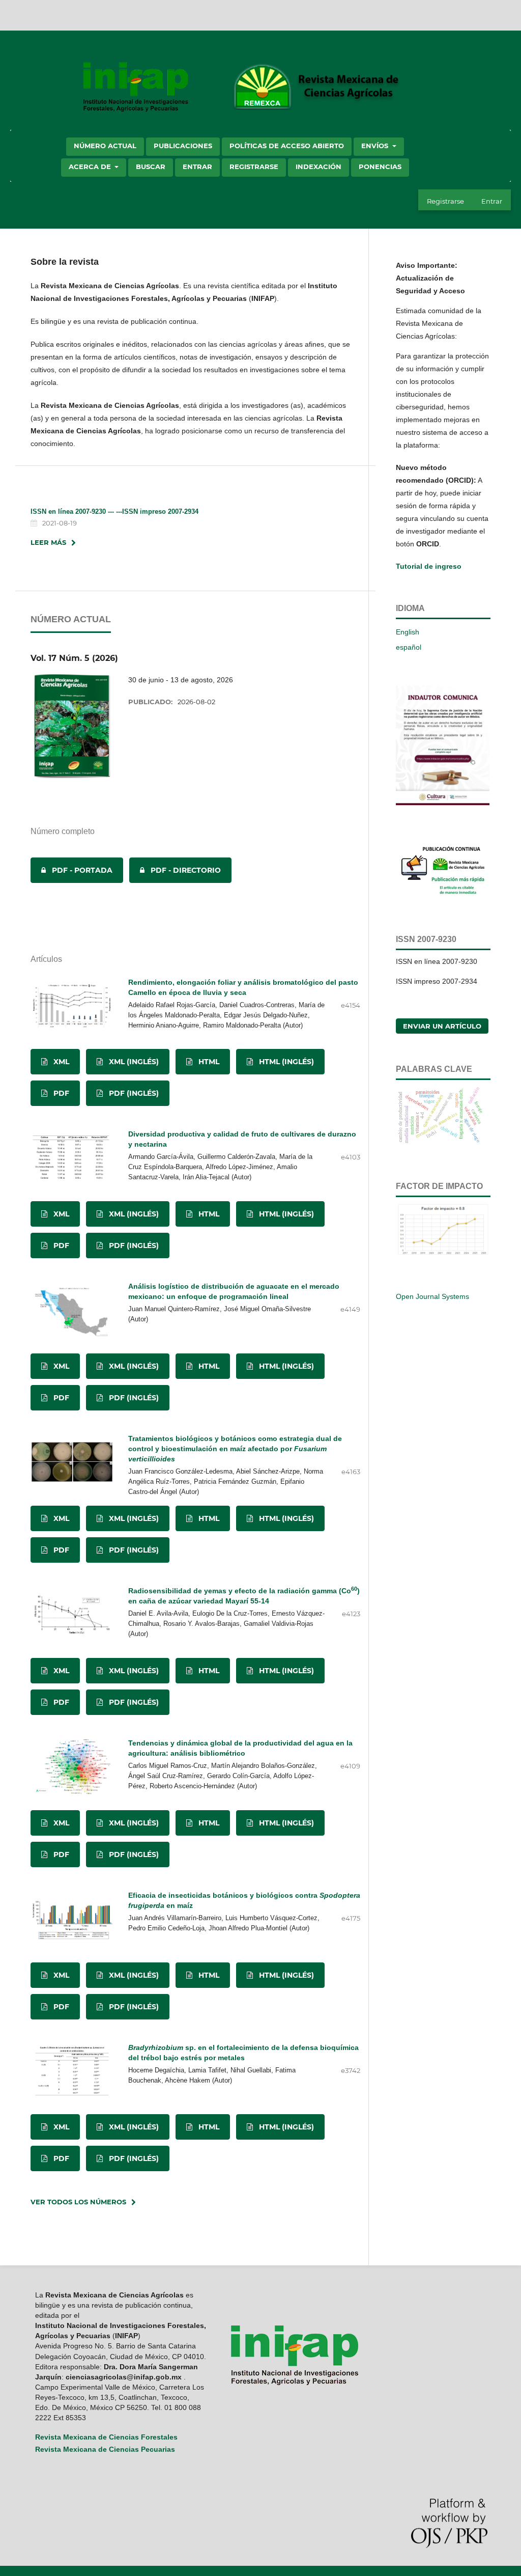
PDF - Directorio (175, 870)
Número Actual (105, 146)
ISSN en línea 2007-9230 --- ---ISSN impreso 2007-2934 (114, 511)
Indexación (319, 167)
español (409, 647)
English (408, 632)
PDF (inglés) (133, 1093)
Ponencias (380, 167)
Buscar (151, 167)
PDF (60, 1093)
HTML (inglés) (285, 1062)
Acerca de (91, 167)
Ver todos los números (78, 2202)
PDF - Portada (71, 870)
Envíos (376, 146)
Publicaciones (183, 146)
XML (60, 1062)
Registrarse (254, 167)
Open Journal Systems (432, 1296)
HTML (208, 1062)
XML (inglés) (133, 1062)
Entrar (197, 167)
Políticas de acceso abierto (287, 146)
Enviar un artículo (442, 1026)
